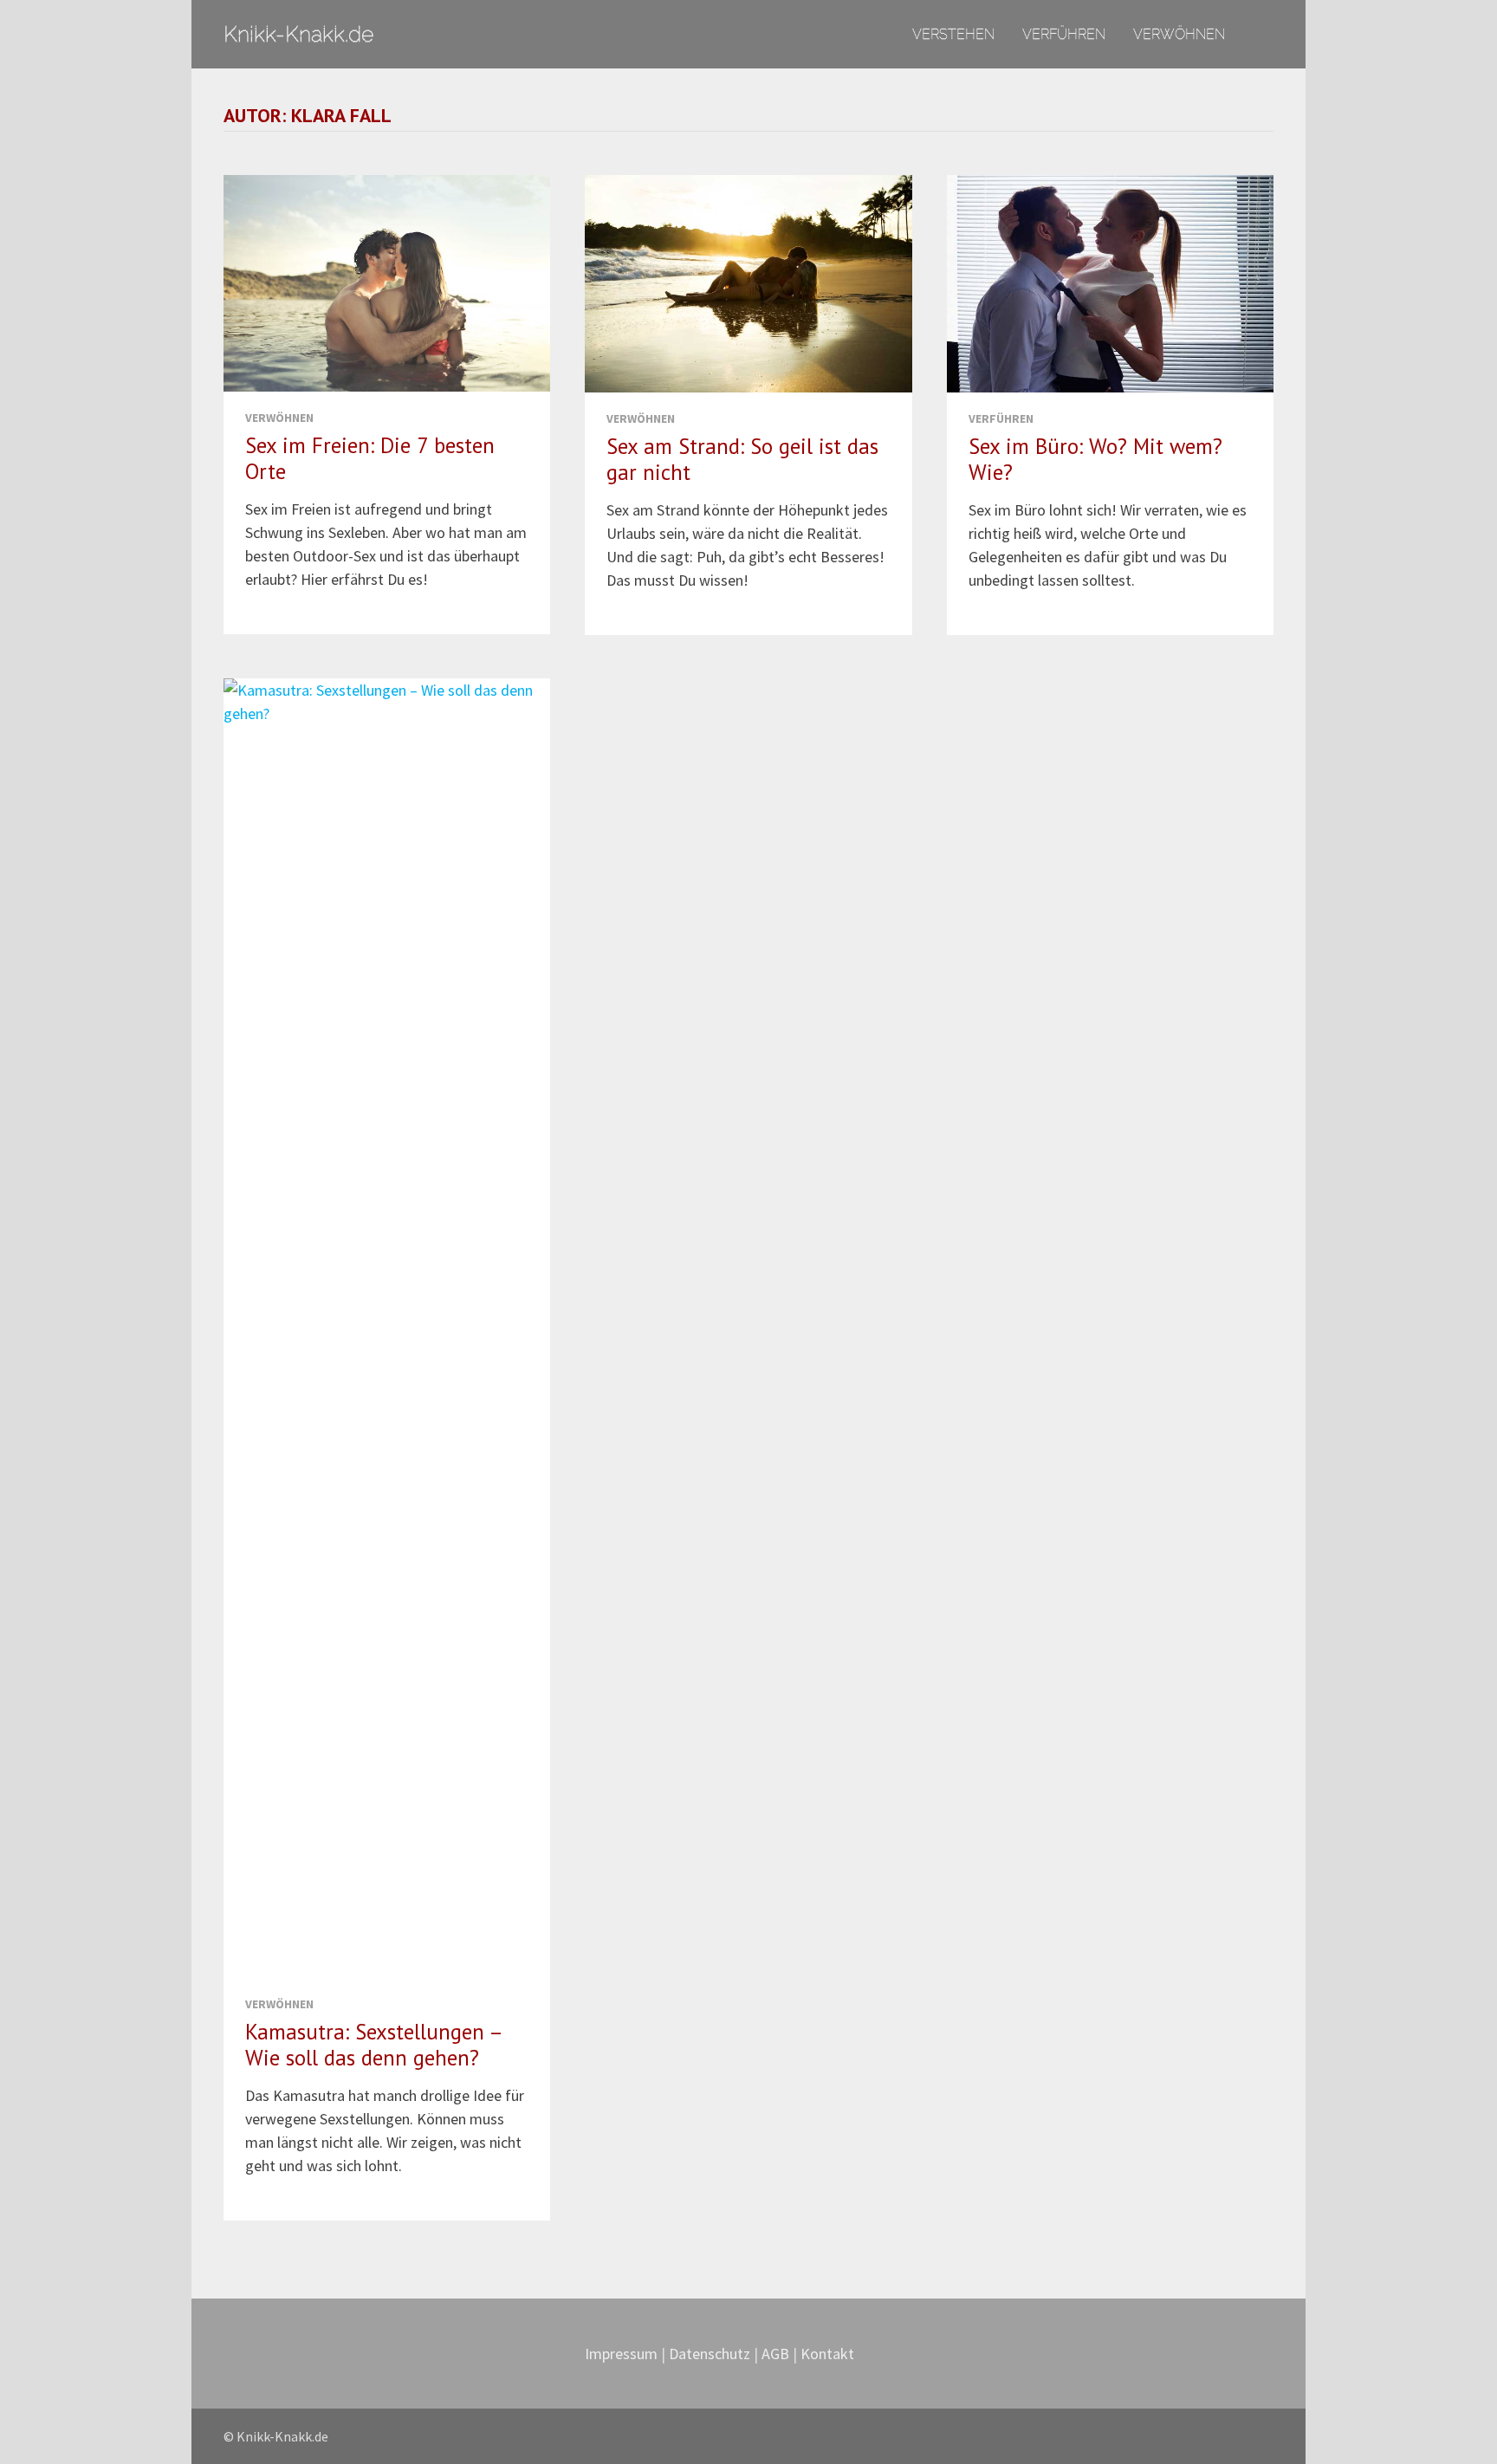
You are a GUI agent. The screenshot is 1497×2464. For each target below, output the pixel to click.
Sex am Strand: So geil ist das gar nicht (742, 459)
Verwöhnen (1179, 34)
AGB (775, 2354)
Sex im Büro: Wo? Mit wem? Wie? (1095, 459)
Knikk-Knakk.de (299, 34)
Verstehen (953, 34)
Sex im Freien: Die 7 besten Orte (370, 458)
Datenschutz (711, 2354)
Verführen (1064, 34)
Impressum (621, 2354)
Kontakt (827, 2354)
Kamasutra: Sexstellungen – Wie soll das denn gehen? (373, 2045)
